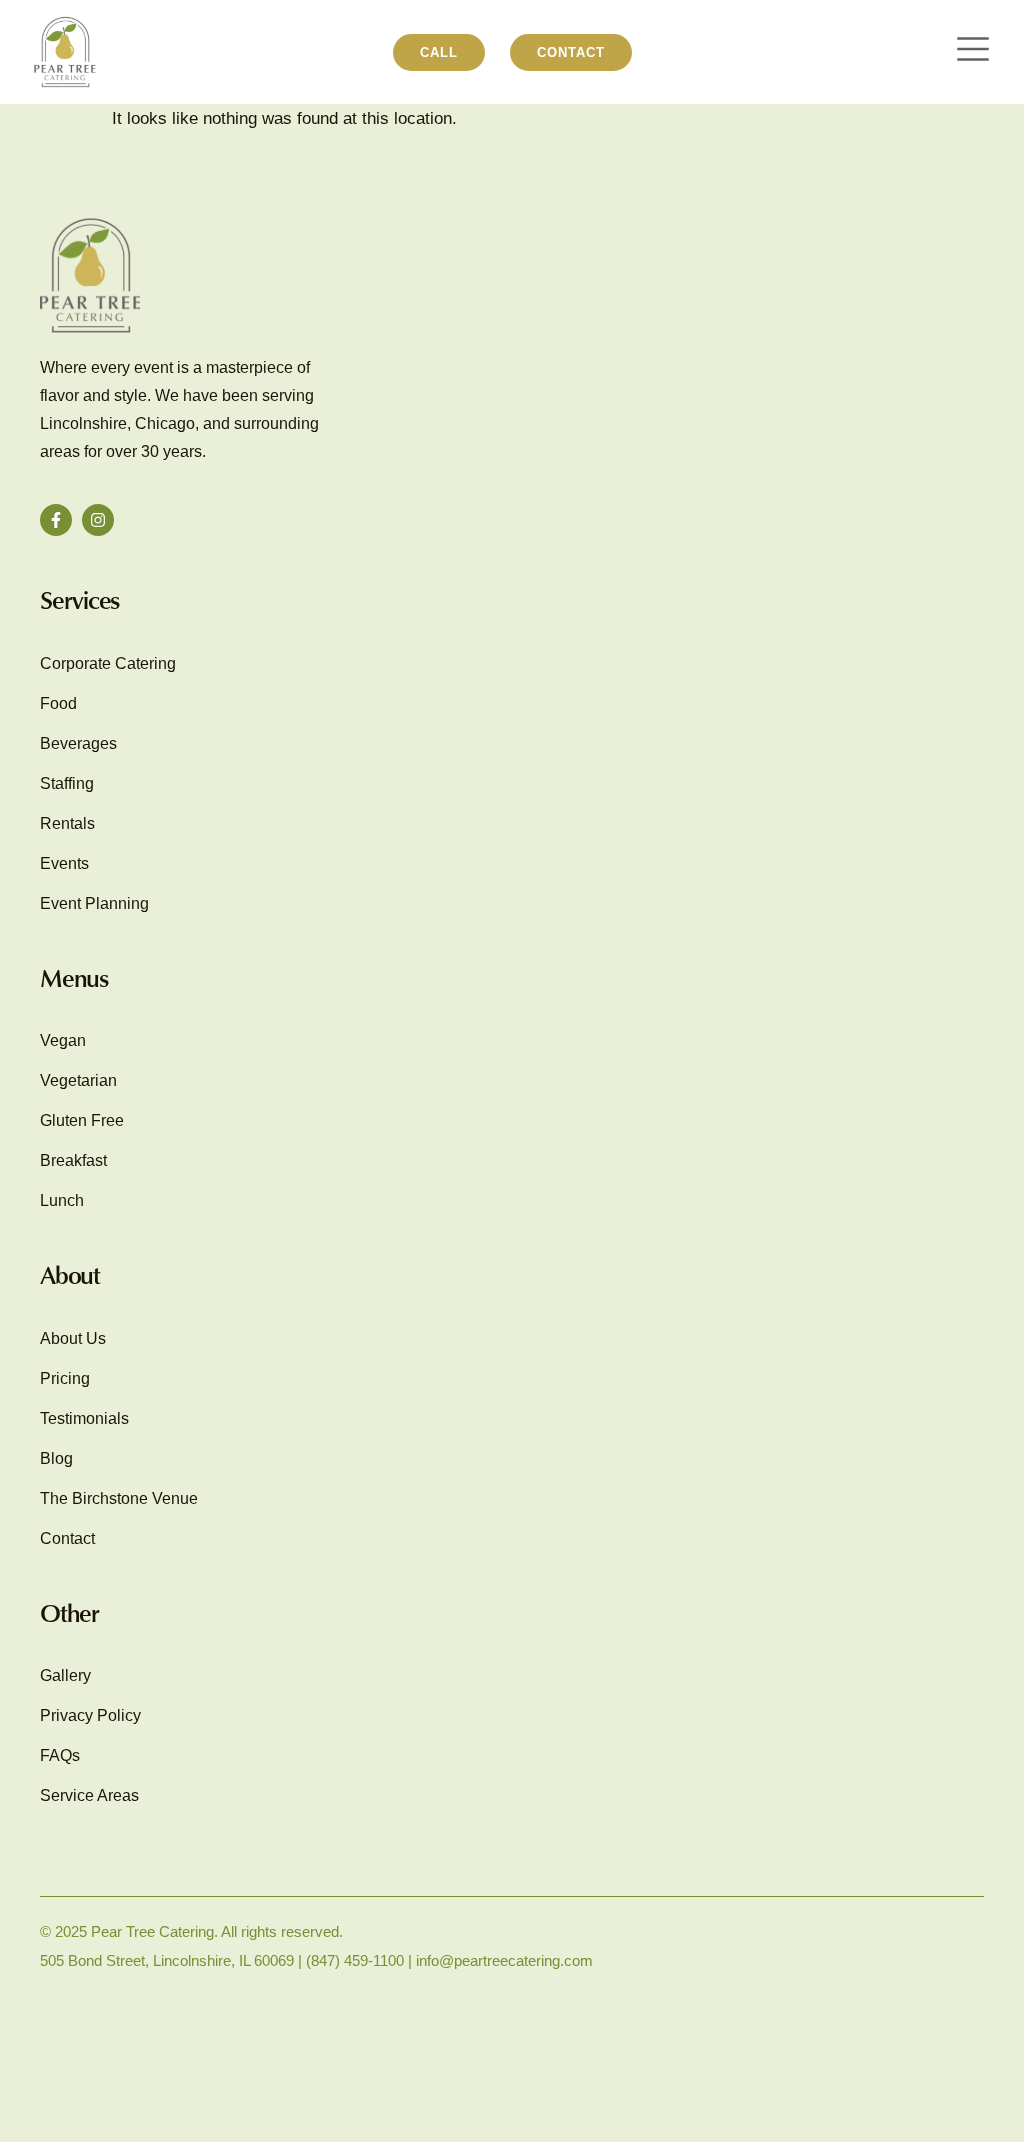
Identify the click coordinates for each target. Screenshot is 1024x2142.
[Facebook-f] (56, 520)
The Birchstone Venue (119, 1498)
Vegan (63, 1040)
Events (64, 863)
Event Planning (94, 903)
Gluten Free (82, 1120)
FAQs (60, 1755)
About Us (73, 1338)
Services (79, 599)
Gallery (65, 1675)
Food (58, 703)
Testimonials (84, 1418)
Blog (56, 1458)
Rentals (67, 823)
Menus (74, 977)
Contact (67, 1538)
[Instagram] (98, 520)
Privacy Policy (90, 1715)
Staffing (67, 783)
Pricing (65, 1378)
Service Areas (89, 1795)
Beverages (78, 743)
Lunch (62, 1200)
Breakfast (73, 1160)
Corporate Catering (108, 663)
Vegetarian (78, 1080)
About (70, 1274)
